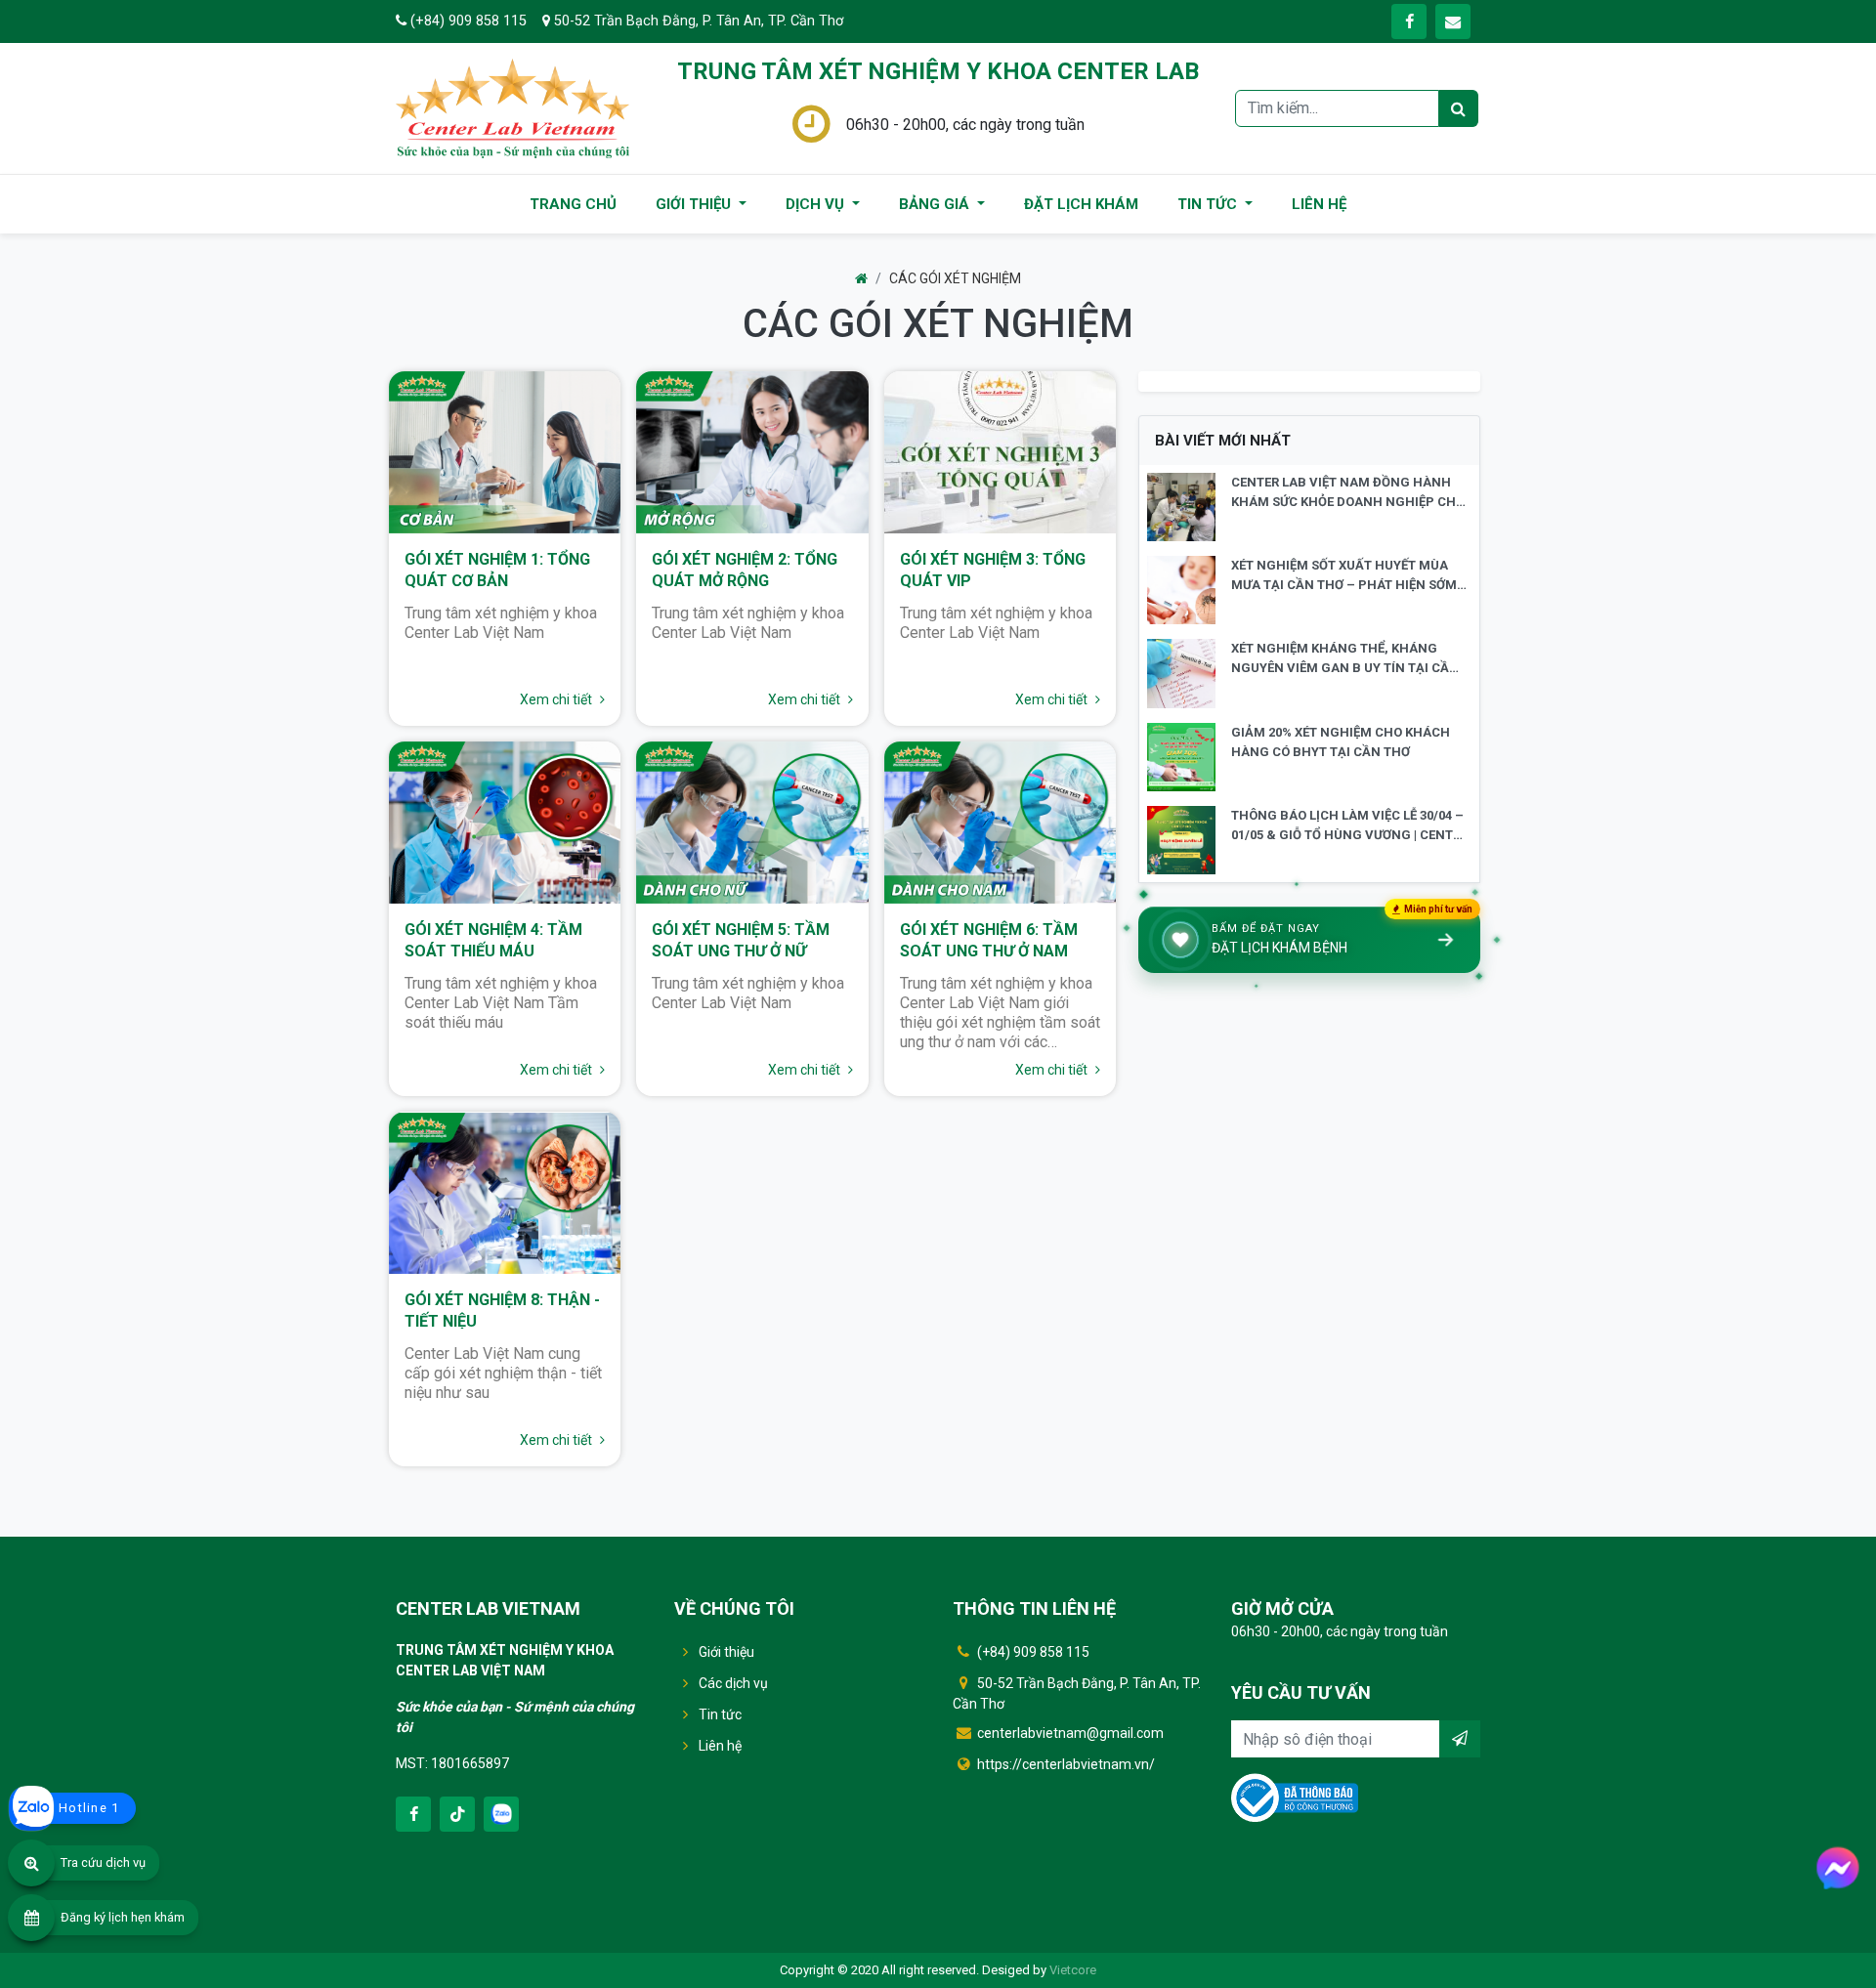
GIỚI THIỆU (695, 204)
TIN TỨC (1209, 204)
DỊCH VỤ (817, 204)
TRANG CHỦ (573, 204)
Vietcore (1073, 1970)
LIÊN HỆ (1319, 204)
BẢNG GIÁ (936, 204)
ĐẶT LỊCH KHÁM (1081, 204)
